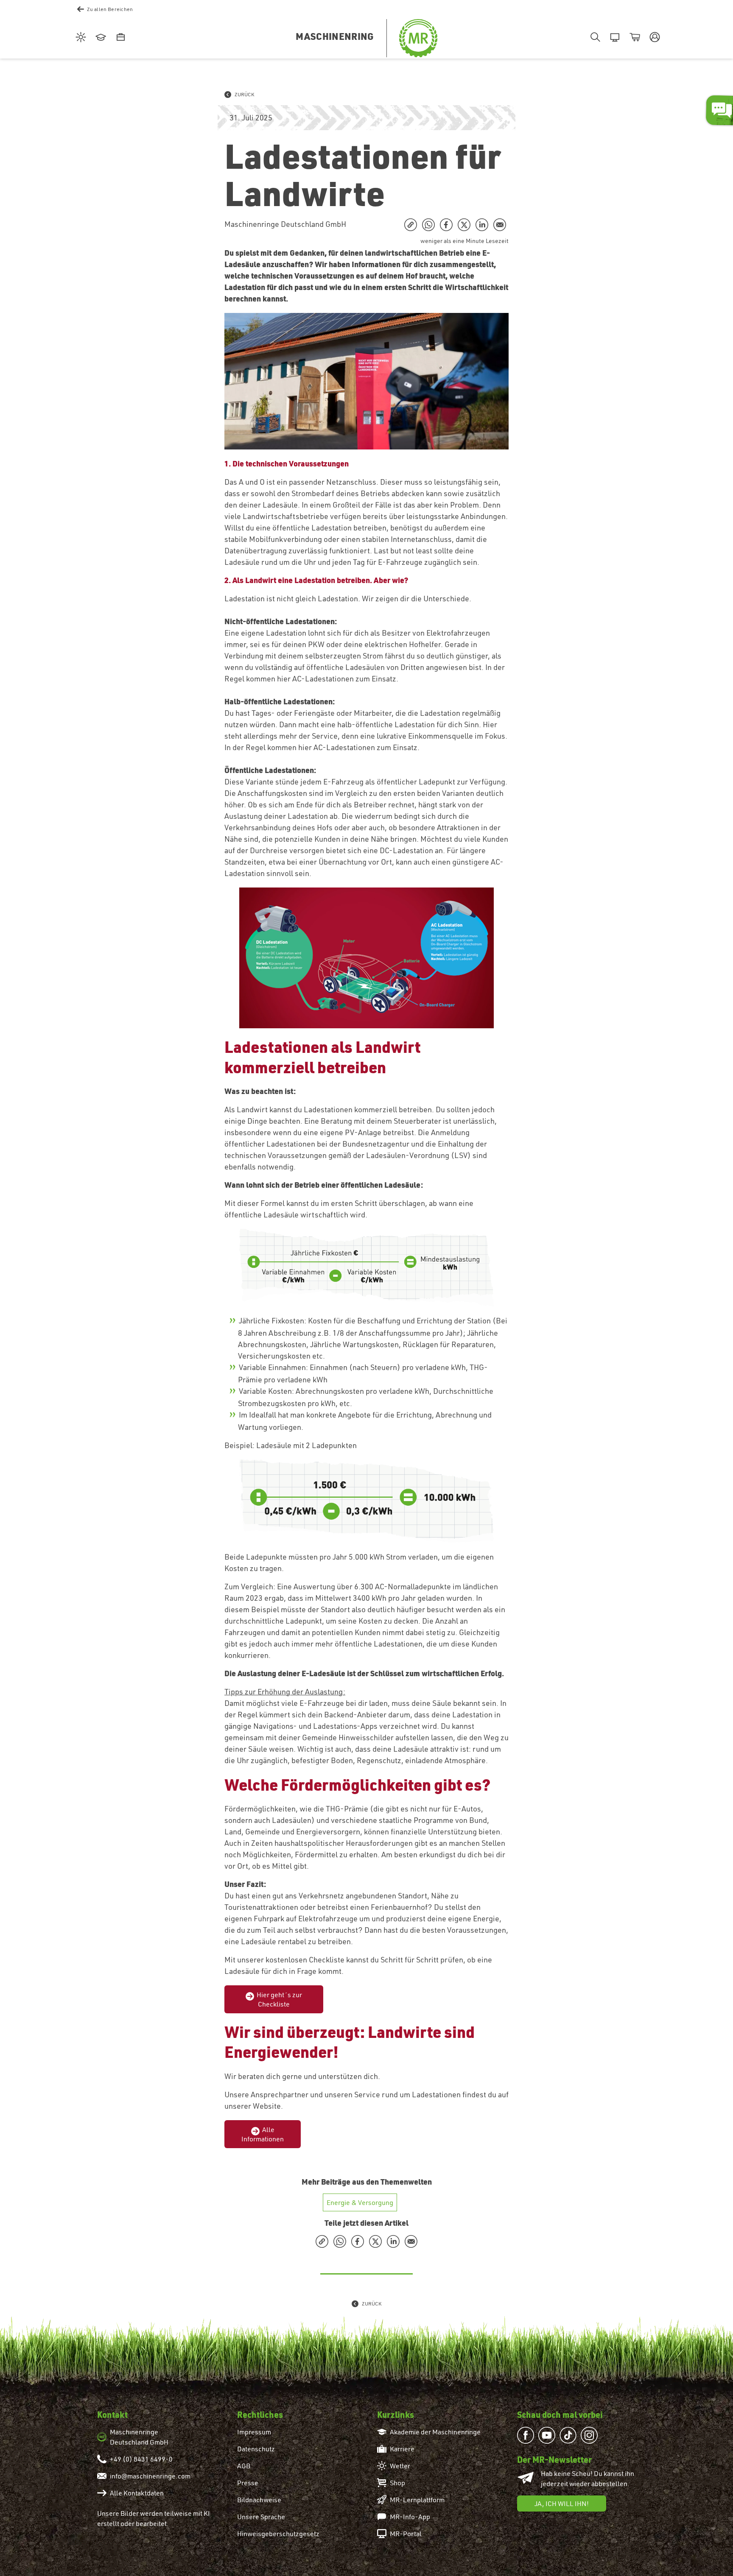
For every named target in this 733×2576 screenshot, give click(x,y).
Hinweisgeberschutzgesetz (278, 2534)
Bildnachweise (259, 2500)
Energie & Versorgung (360, 2202)
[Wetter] (80, 38)
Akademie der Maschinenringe (435, 2432)
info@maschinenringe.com (150, 2476)
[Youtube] (549, 2435)
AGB (244, 2466)
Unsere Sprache (261, 2517)
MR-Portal (406, 2534)
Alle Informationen (263, 2134)
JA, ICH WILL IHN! (562, 2503)
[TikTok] (570, 2435)
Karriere (402, 2449)
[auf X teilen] (464, 225)
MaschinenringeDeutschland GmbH (139, 2437)
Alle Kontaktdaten (137, 2493)
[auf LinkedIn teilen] (482, 225)
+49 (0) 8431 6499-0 (141, 2459)
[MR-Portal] (614, 38)
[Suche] (594, 38)
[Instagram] (591, 2435)
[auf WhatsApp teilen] (428, 225)
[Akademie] (99, 38)
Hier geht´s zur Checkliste (279, 1999)
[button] (653, 38)
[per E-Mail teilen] (500, 225)
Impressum (254, 2432)
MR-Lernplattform (417, 2500)
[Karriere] (119, 38)
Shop (397, 2483)
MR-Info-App (410, 2517)
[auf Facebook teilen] (446, 225)
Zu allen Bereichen (110, 9)
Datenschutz (256, 2449)
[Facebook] (528, 2435)
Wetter (400, 2466)
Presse (248, 2483)
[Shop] (634, 38)
